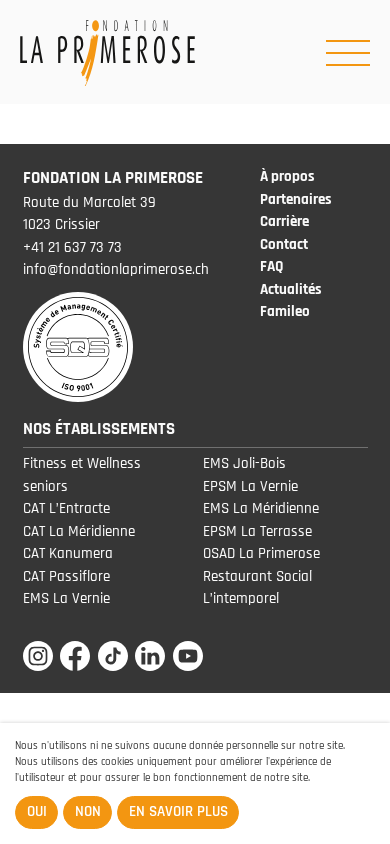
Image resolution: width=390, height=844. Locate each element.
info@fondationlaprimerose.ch (116, 269)
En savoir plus (178, 811)
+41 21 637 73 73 (72, 247)
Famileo (285, 311)
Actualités (291, 289)
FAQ (272, 266)
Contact (284, 244)
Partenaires (296, 199)
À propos (287, 176)
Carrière (284, 221)
